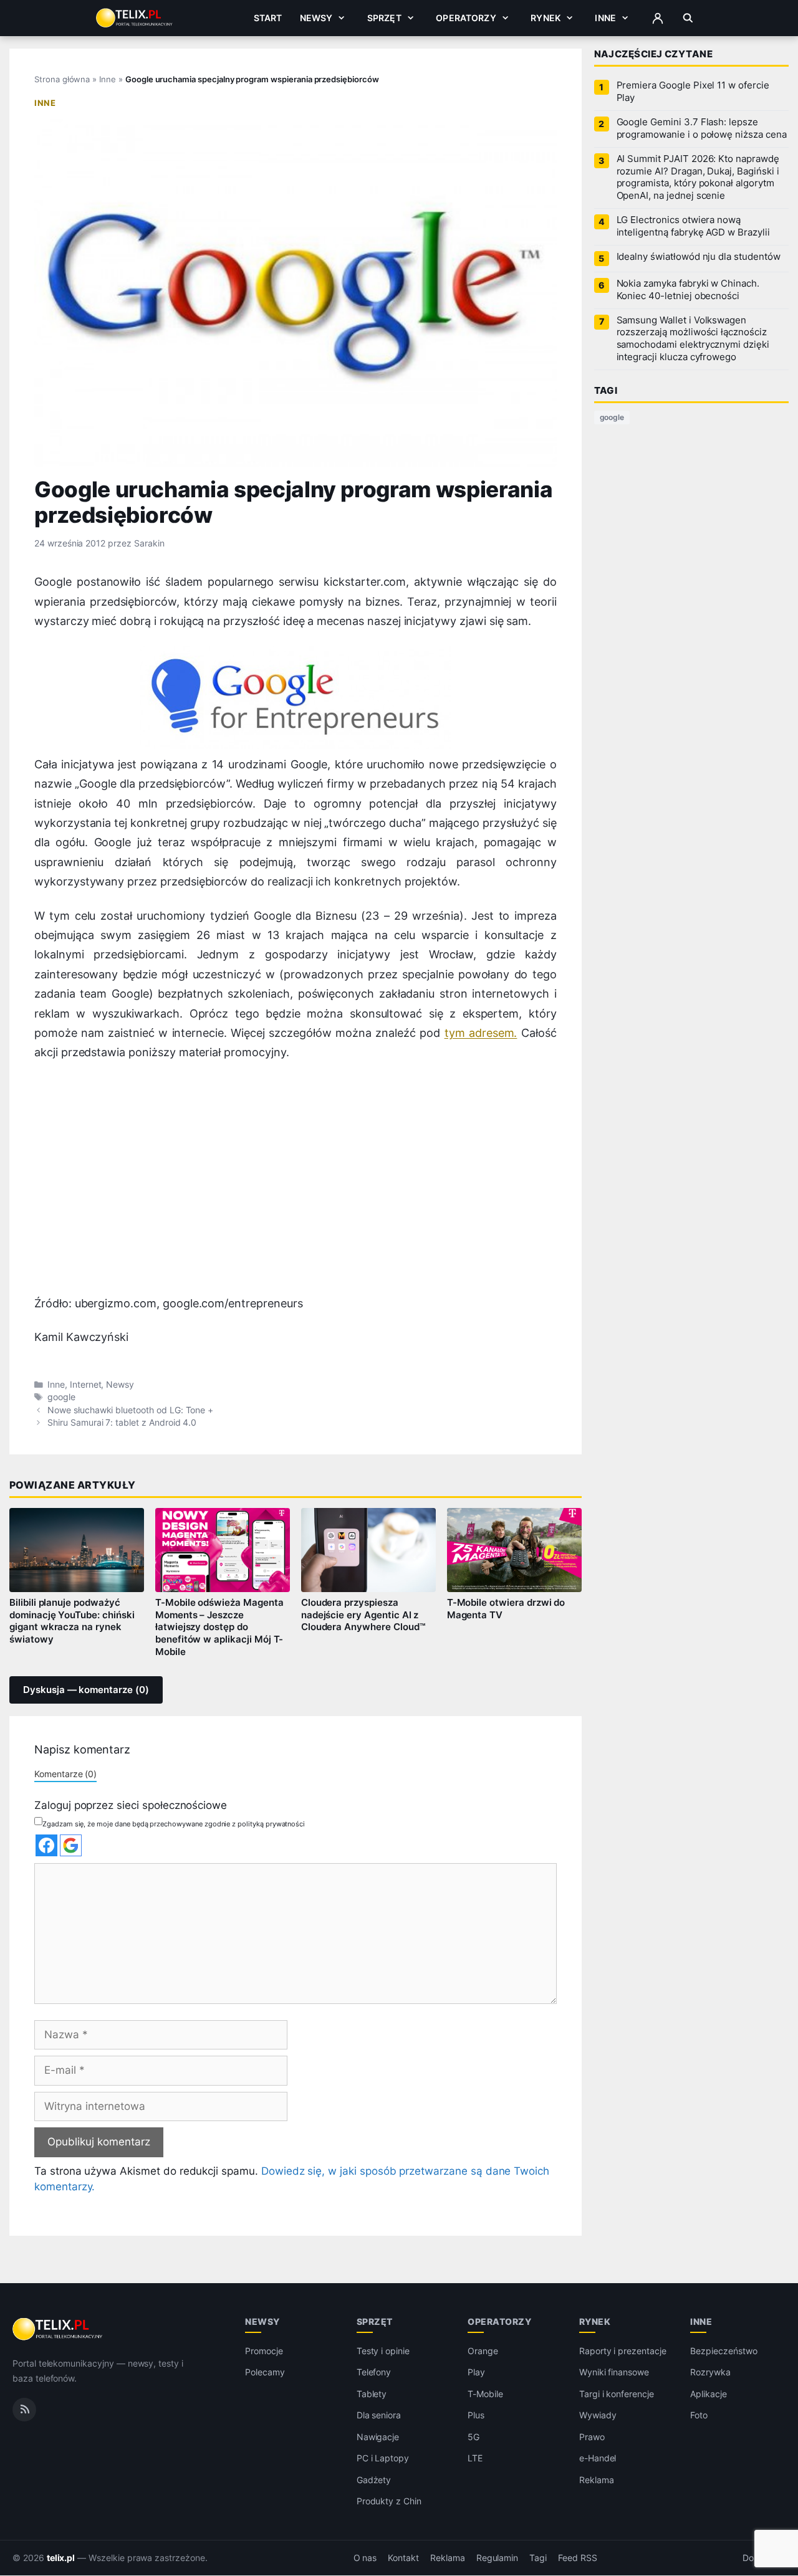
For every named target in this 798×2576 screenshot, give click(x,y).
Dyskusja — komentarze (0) (86, 1690)
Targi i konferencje (617, 2394)
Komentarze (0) (65, 1774)
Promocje (264, 2351)
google (61, 1397)
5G (474, 2437)
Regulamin (498, 2558)
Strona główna (62, 79)
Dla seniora (379, 2416)
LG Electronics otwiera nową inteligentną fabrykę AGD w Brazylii (693, 226)
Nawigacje (378, 2437)
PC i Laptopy (383, 2459)
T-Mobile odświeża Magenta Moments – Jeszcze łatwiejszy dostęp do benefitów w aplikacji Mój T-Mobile (219, 1627)
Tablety (372, 2394)
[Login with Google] (71, 1845)
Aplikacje (709, 2394)
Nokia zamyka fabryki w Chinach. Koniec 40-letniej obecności (688, 290)
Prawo (592, 2437)
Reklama (597, 2480)
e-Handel (598, 2459)
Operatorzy (466, 18)
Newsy (316, 18)
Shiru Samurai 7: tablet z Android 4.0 (122, 1423)
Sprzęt (384, 18)
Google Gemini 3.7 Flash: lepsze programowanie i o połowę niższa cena (702, 128)
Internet (86, 1385)
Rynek (546, 18)
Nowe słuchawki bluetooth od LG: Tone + (130, 1410)
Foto (699, 2416)
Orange (483, 2351)
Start (268, 18)
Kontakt (403, 2558)
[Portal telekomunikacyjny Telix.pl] (58, 2329)
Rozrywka (710, 2373)
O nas (365, 2558)
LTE (475, 2459)
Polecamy (265, 2373)
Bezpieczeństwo (723, 2351)
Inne (605, 18)
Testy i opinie (383, 2351)
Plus (476, 2416)
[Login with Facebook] (46, 1845)
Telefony (374, 2373)
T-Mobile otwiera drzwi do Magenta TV (506, 1609)
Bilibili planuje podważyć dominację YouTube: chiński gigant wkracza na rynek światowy (72, 1621)
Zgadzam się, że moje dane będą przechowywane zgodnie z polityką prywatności (174, 1824)
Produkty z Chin (389, 2502)
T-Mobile (485, 2394)
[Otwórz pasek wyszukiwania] (688, 18)
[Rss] (24, 2410)
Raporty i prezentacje (623, 2351)
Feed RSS (578, 2558)
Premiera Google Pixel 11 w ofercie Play (693, 92)
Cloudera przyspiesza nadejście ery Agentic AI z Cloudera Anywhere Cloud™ (363, 1615)
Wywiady (598, 2416)
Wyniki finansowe (614, 2373)
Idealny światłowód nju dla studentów (699, 257)
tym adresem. (481, 1033)
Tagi (538, 2558)
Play (476, 2373)
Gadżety (374, 2480)
